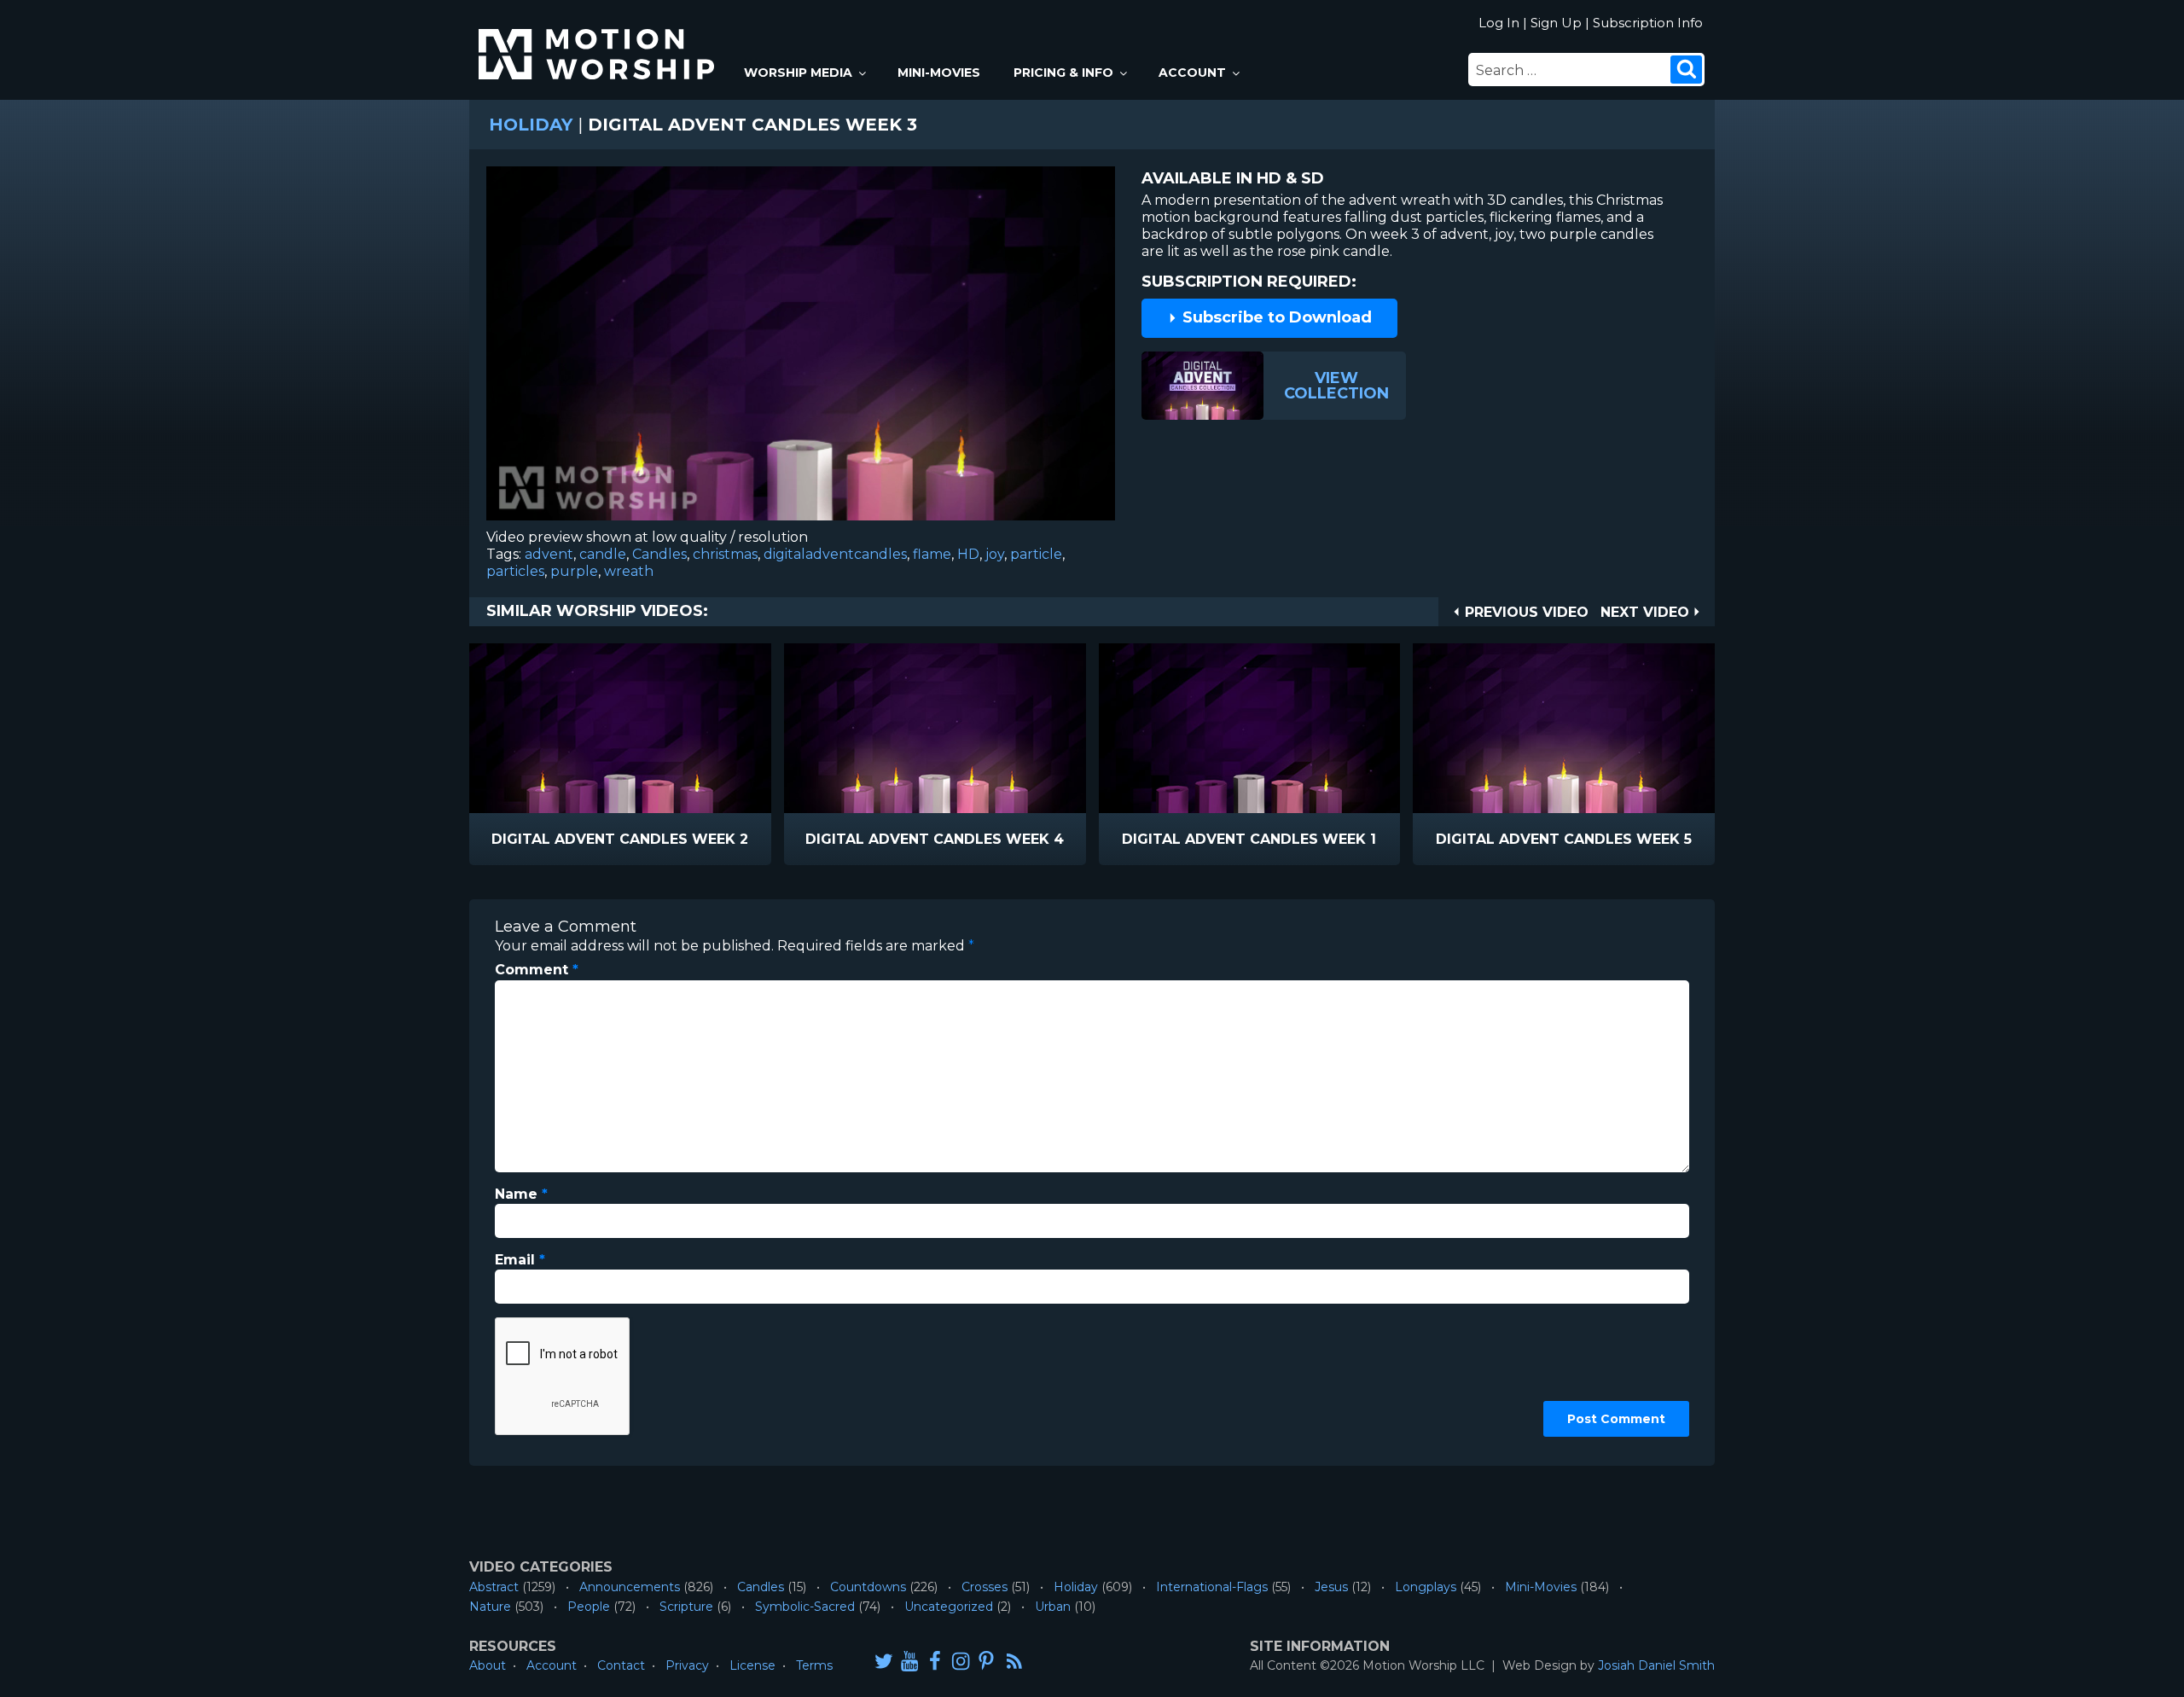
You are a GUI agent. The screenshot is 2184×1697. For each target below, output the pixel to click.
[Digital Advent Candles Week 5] (1564, 728)
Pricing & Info (1063, 73)
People (589, 1607)
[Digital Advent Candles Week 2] (620, 728)
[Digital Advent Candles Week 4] (935, 728)
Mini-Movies (939, 73)
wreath (629, 571)
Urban (1053, 1607)
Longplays (1426, 1587)
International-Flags (1212, 1587)
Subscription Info (1648, 23)
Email (520, 1260)
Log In (1499, 23)
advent (549, 554)
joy (995, 554)
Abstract (494, 1587)
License (752, 1665)
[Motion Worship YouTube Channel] (909, 1661)
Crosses (985, 1587)
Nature (490, 1607)
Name (521, 1194)
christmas (725, 554)
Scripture (686, 1607)
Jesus (1331, 1587)
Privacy (687, 1665)
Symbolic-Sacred (805, 1607)
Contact (621, 1665)
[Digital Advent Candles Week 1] (1250, 728)
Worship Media (798, 73)
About (488, 1665)
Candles (659, 554)
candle (603, 554)
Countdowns (868, 1587)
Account (1192, 73)
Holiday (531, 125)
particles (515, 571)
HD (968, 554)
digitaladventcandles (835, 554)
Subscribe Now (664, 840)
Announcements (630, 1587)
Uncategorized (949, 1607)
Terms (814, 1665)
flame (932, 554)
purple (574, 571)
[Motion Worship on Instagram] (961, 1661)
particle (1036, 554)
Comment (537, 970)
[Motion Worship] (599, 40)
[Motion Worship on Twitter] (884, 1661)
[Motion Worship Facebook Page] (935, 1661)
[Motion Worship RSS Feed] (1015, 1662)
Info (547, 840)
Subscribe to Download (1275, 317)
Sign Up (1556, 23)
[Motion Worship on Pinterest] (986, 1661)
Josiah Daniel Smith (1656, 1665)
